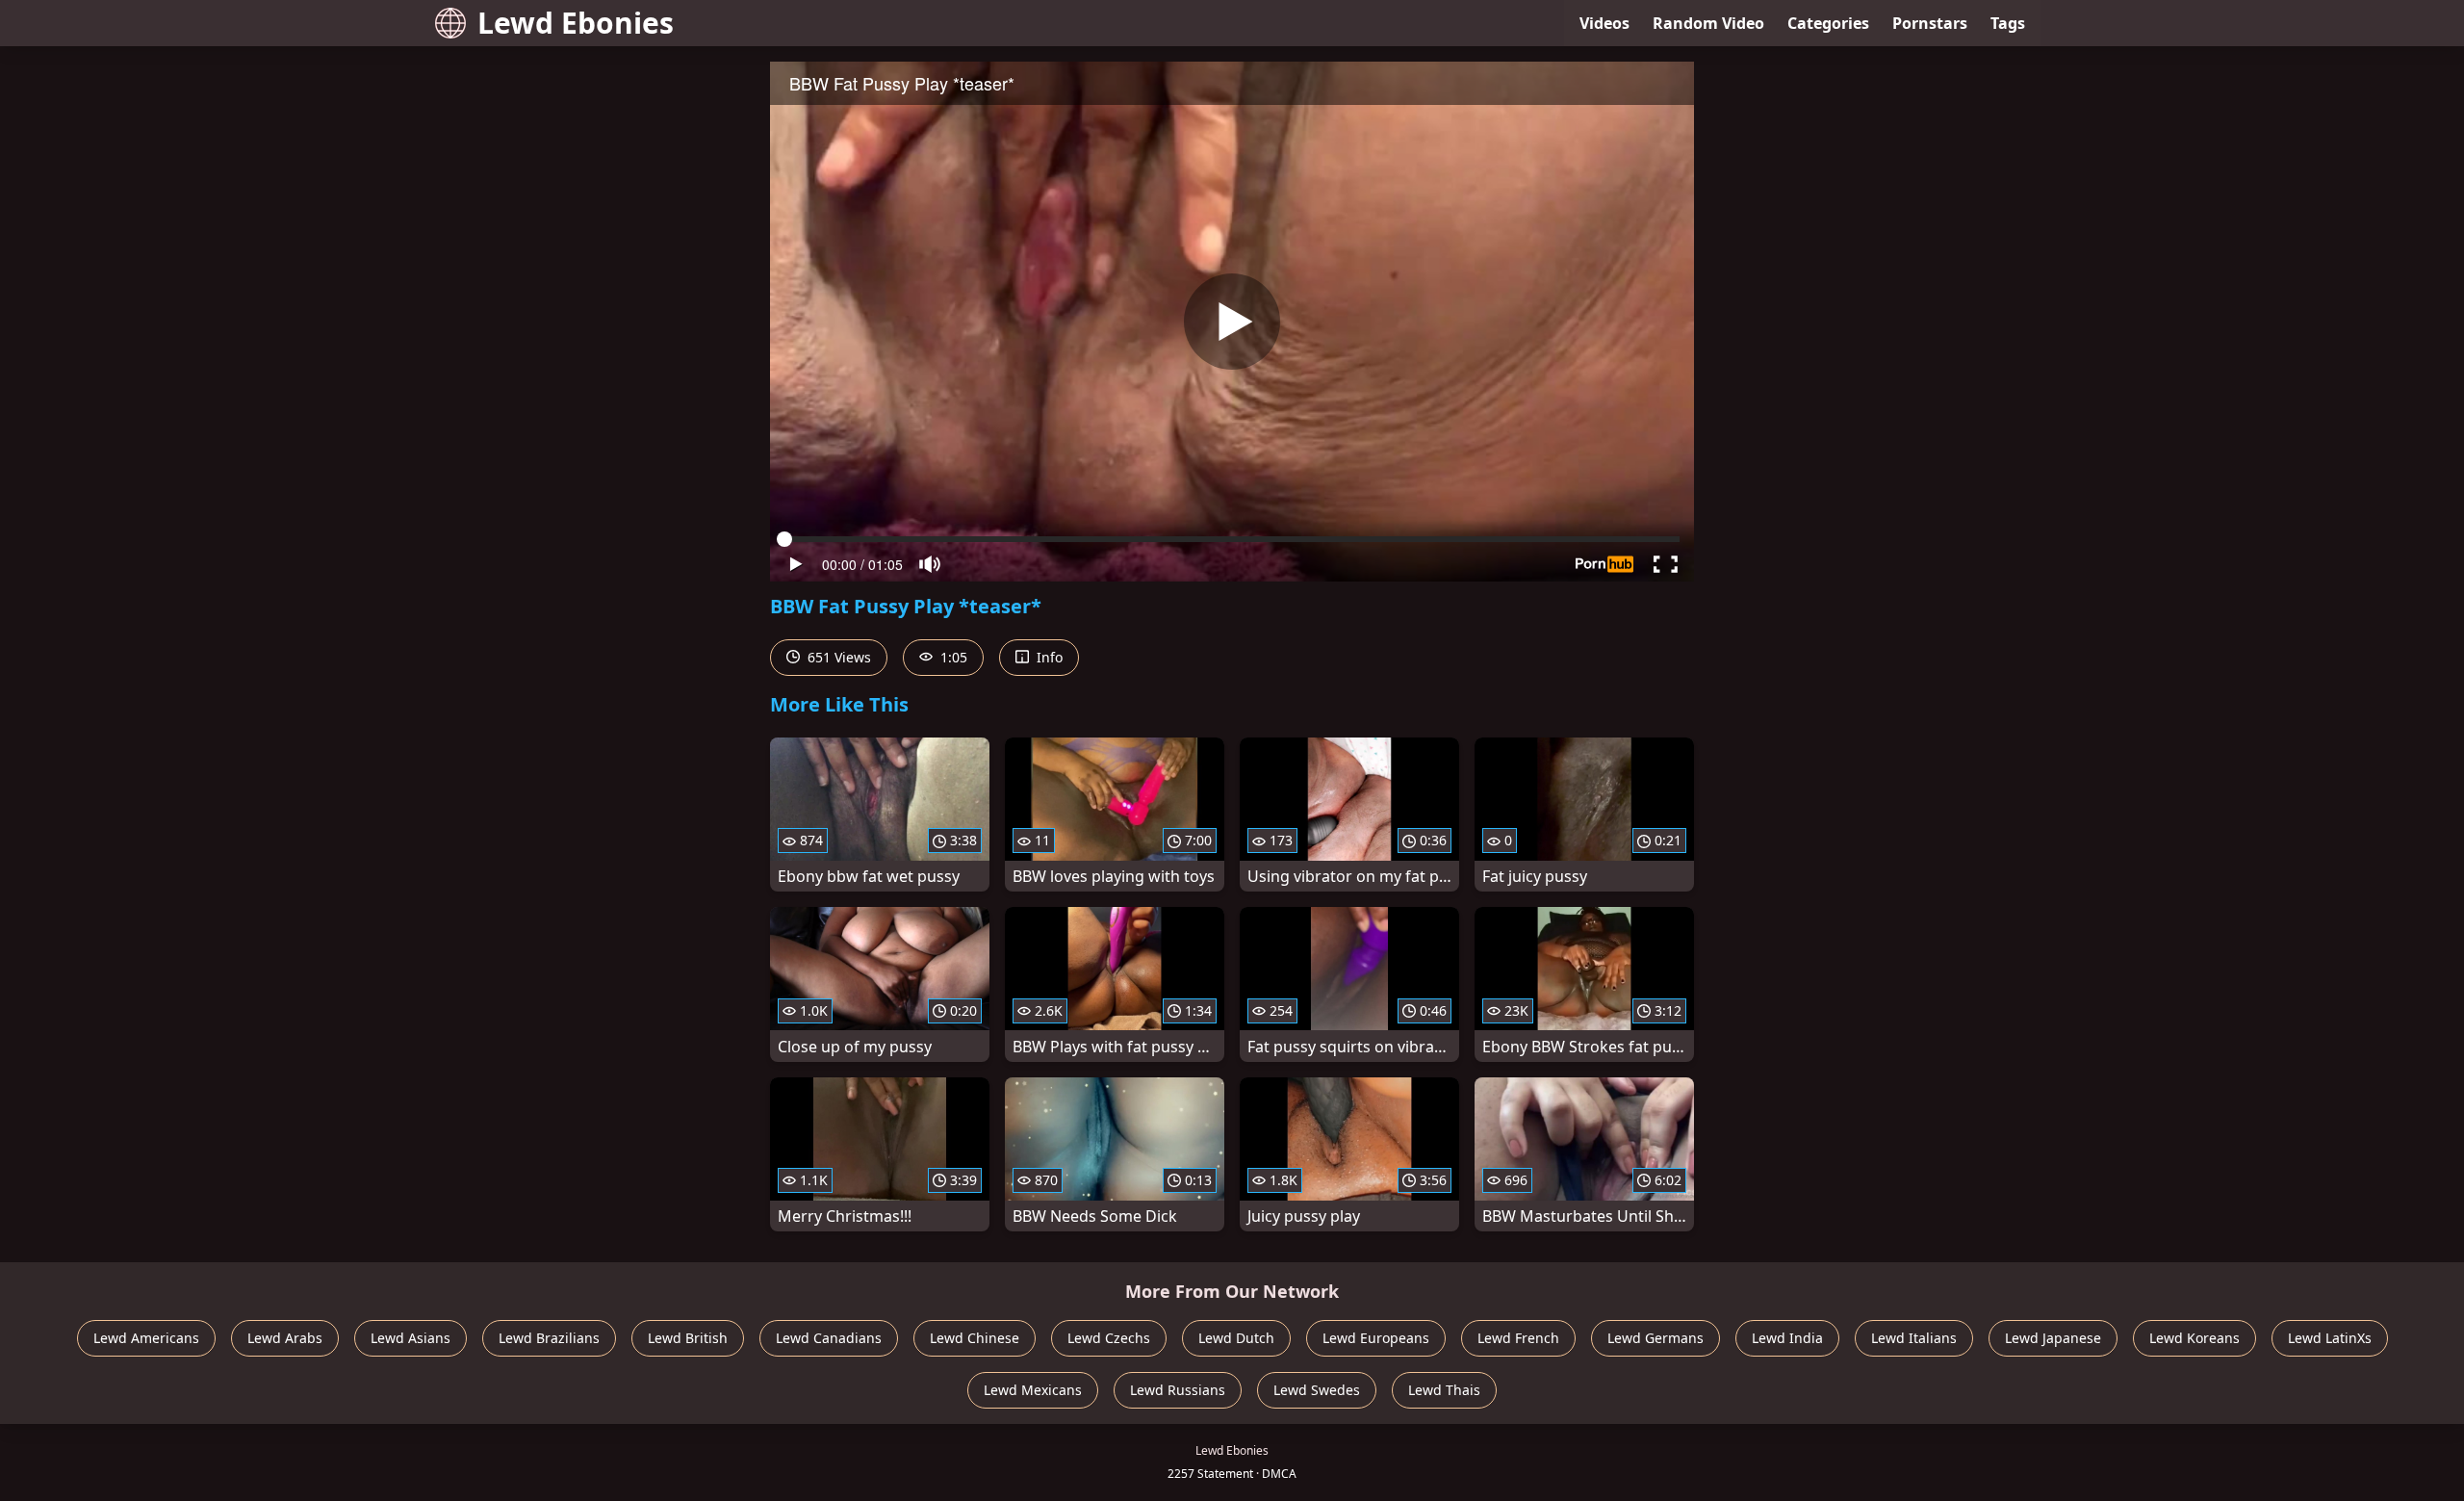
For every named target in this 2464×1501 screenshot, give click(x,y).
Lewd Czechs (1109, 1338)
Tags (2008, 23)
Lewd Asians (411, 1338)
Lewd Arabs (285, 1338)
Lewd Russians (1178, 1390)
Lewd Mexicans (1033, 1390)
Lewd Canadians (829, 1338)
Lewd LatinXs (2330, 1338)
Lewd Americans (146, 1338)
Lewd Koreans (2194, 1338)
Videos (1604, 23)
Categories (1828, 23)
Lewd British (688, 1338)
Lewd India (1787, 1338)
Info (1048, 657)
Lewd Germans (1655, 1338)
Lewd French (1518, 1338)
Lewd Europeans (1376, 1338)
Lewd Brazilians (549, 1338)
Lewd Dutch (1236, 1338)
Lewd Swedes (1317, 1390)
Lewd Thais (1444, 1390)
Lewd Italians (1914, 1338)
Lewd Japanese (2053, 1338)
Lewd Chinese (975, 1338)
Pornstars (1930, 23)
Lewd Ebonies (576, 23)
